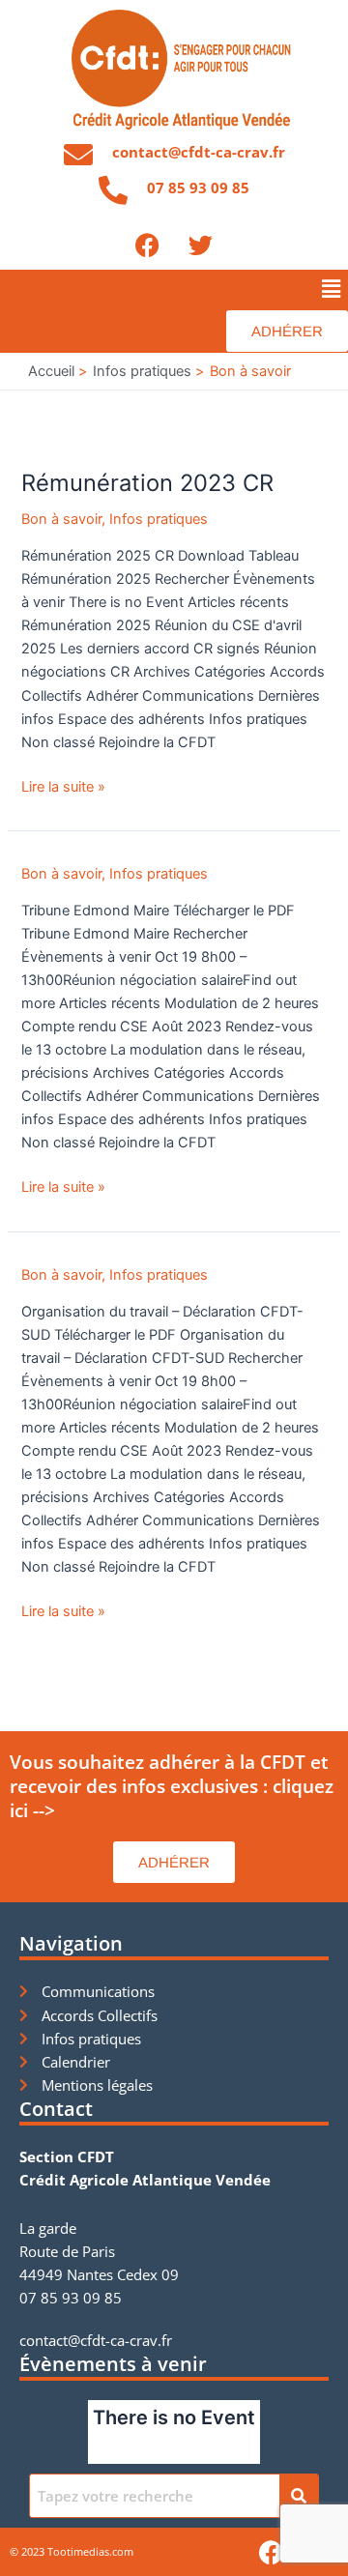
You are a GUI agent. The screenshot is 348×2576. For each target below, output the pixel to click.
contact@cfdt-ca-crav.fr (199, 152)
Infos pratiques (159, 519)
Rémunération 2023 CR (147, 483)
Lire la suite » (63, 785)
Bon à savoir (61, 519)
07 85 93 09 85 (198, 188)
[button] (332, 289)
